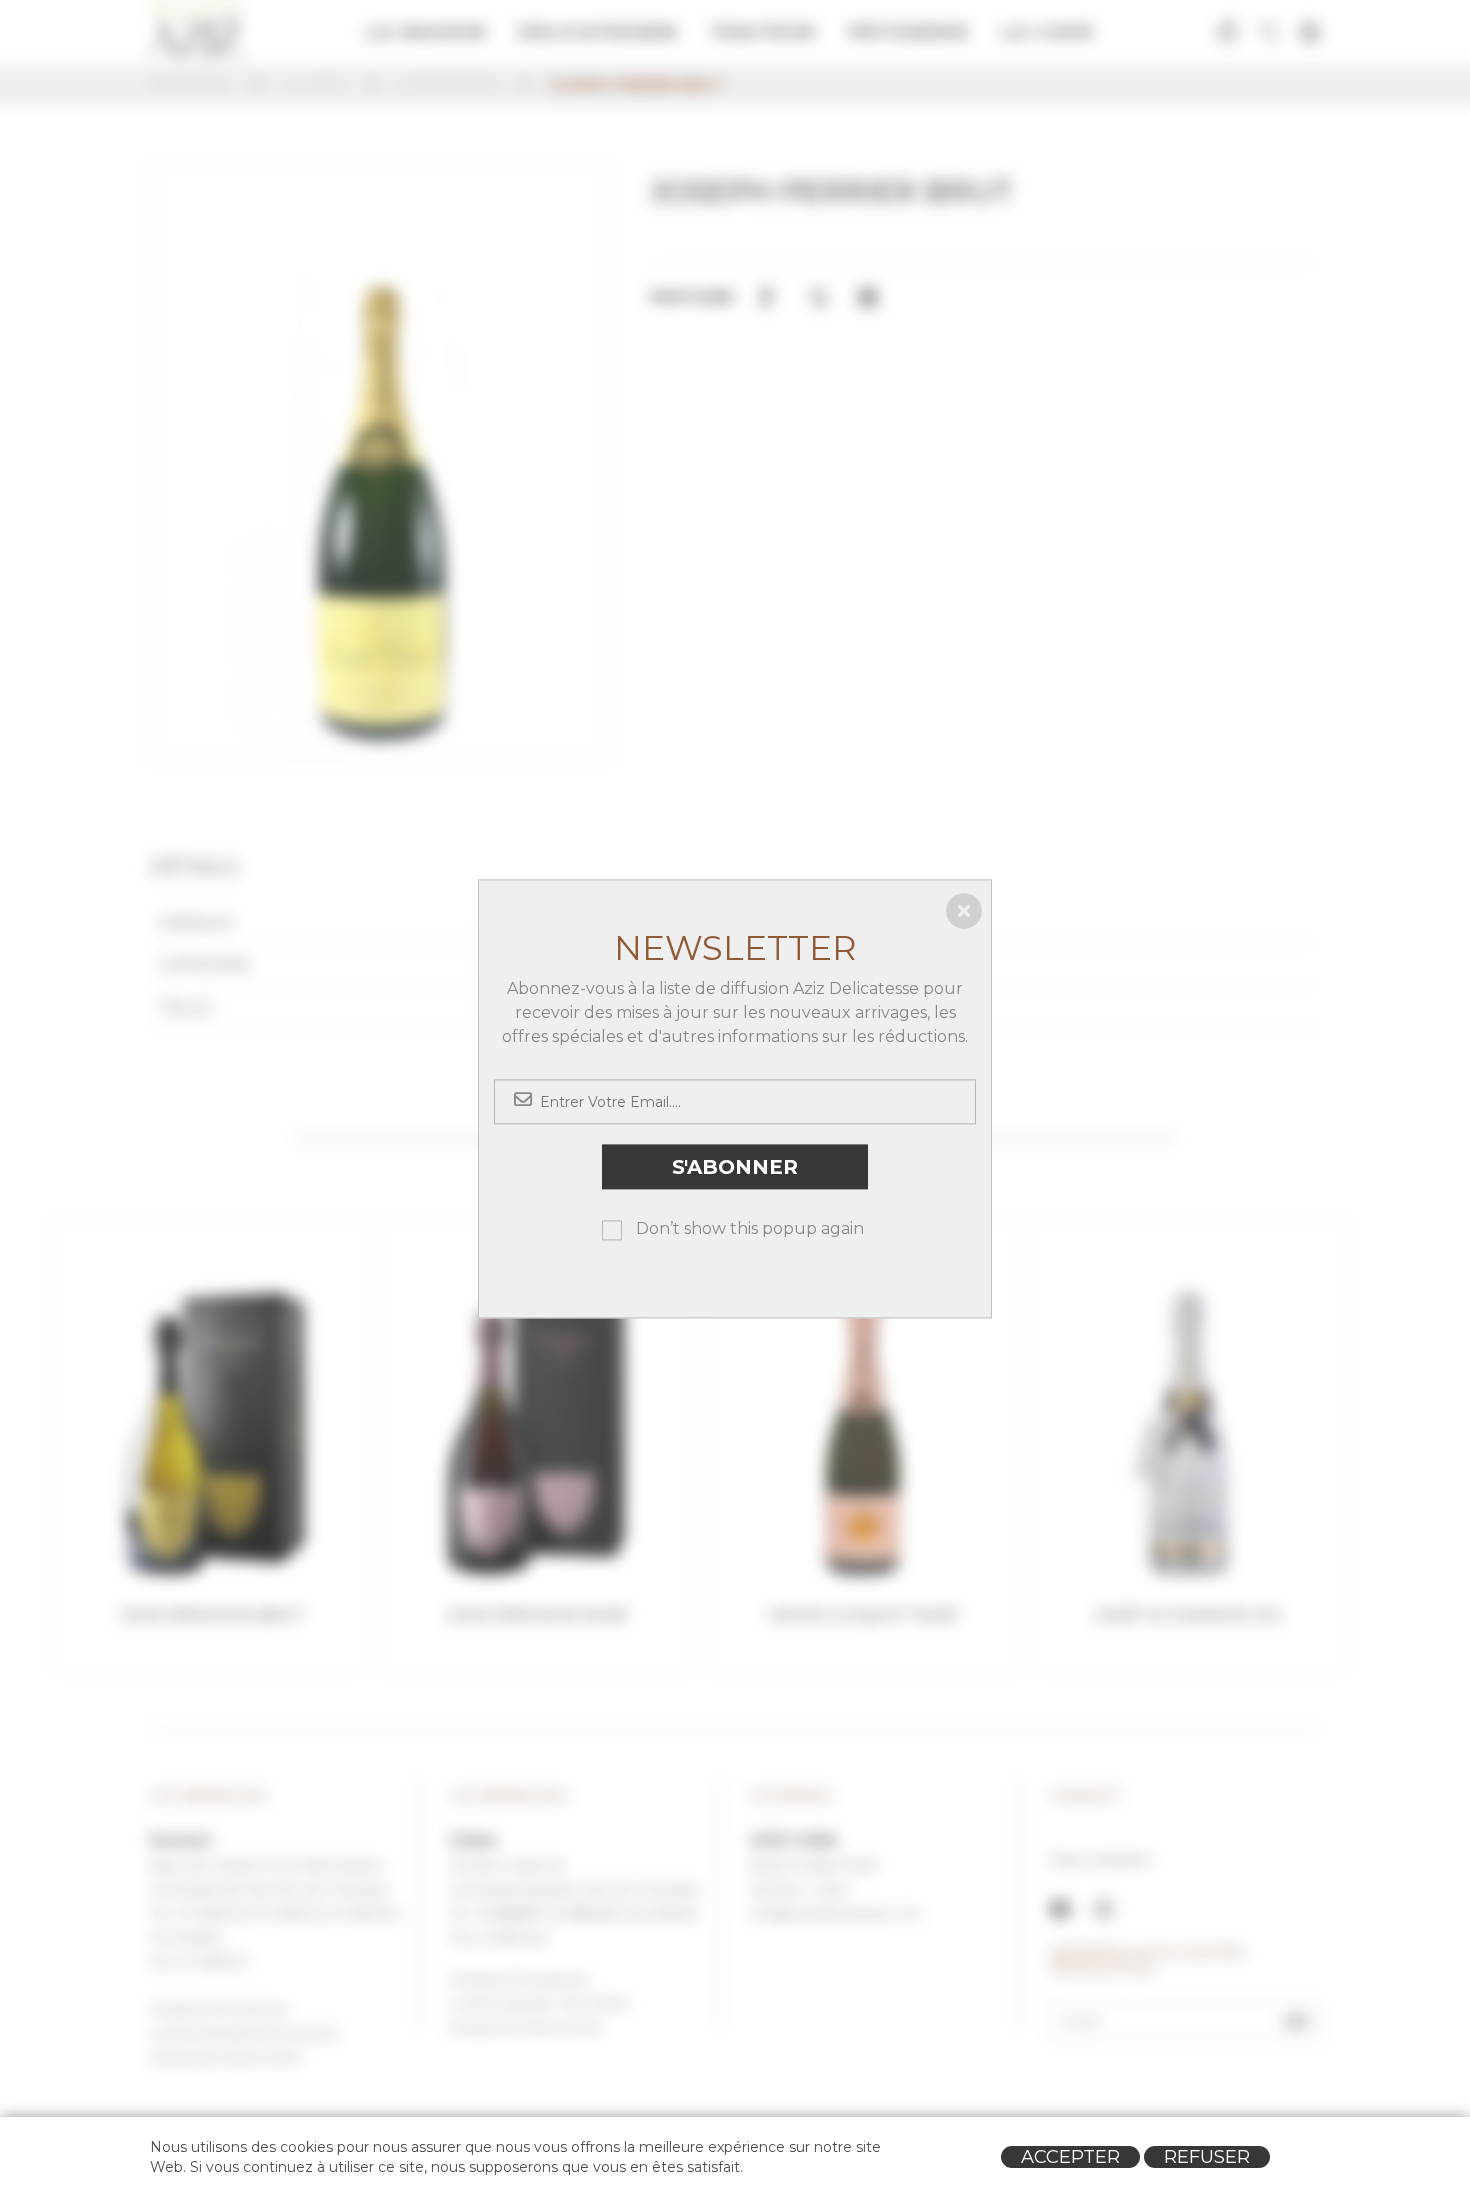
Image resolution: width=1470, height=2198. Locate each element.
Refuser (1207, 2157)
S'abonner (735, 1167)
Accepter (1070, 2157)
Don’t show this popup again (750, 1229)
